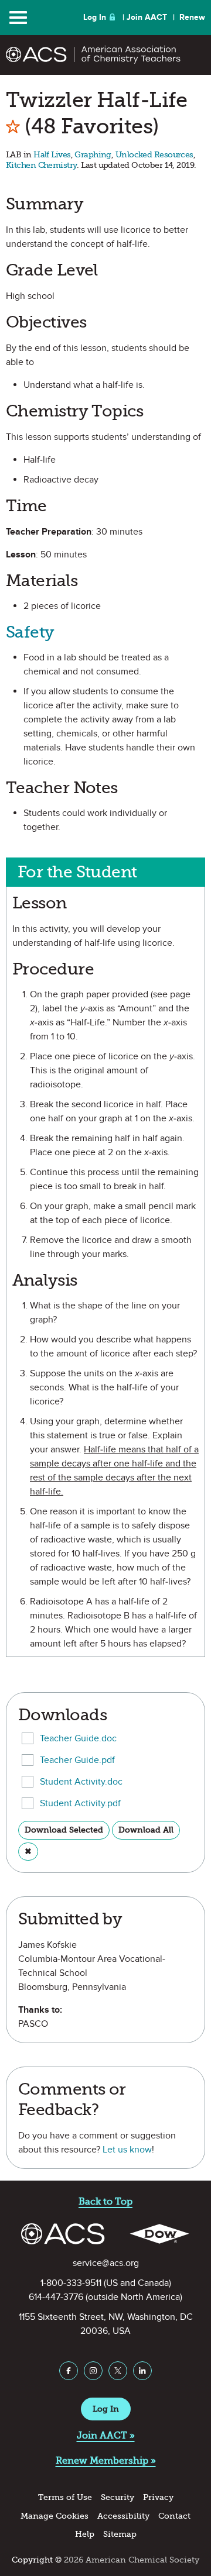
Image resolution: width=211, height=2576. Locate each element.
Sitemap (120, 2534)
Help (85, 2534)
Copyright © (37, 2560)
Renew (192, 17)
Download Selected (64, 1830)
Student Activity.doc (81, 1782)
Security (118, 2497)
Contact (174, 2516)
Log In (95, 17)
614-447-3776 (56, 2297)
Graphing (93, 155)
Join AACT (147, 17)
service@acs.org (106, 2263)
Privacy (158, 2497)
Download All (146, 1830)
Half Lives (52, 155)
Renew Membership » (106, 2460)
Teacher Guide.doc (78, 1738)
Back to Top (105, 2201)
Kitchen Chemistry (41, 165)
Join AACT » (106, 2435)
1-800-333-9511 (71, 2283)
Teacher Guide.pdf (77, 1760)
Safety (30, 632)
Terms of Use (65, 2497)
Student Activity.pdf (80, 1803)
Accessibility (123, 2516)
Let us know (127, 2150)
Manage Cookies (55, 2516)
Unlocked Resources (154, 155)
